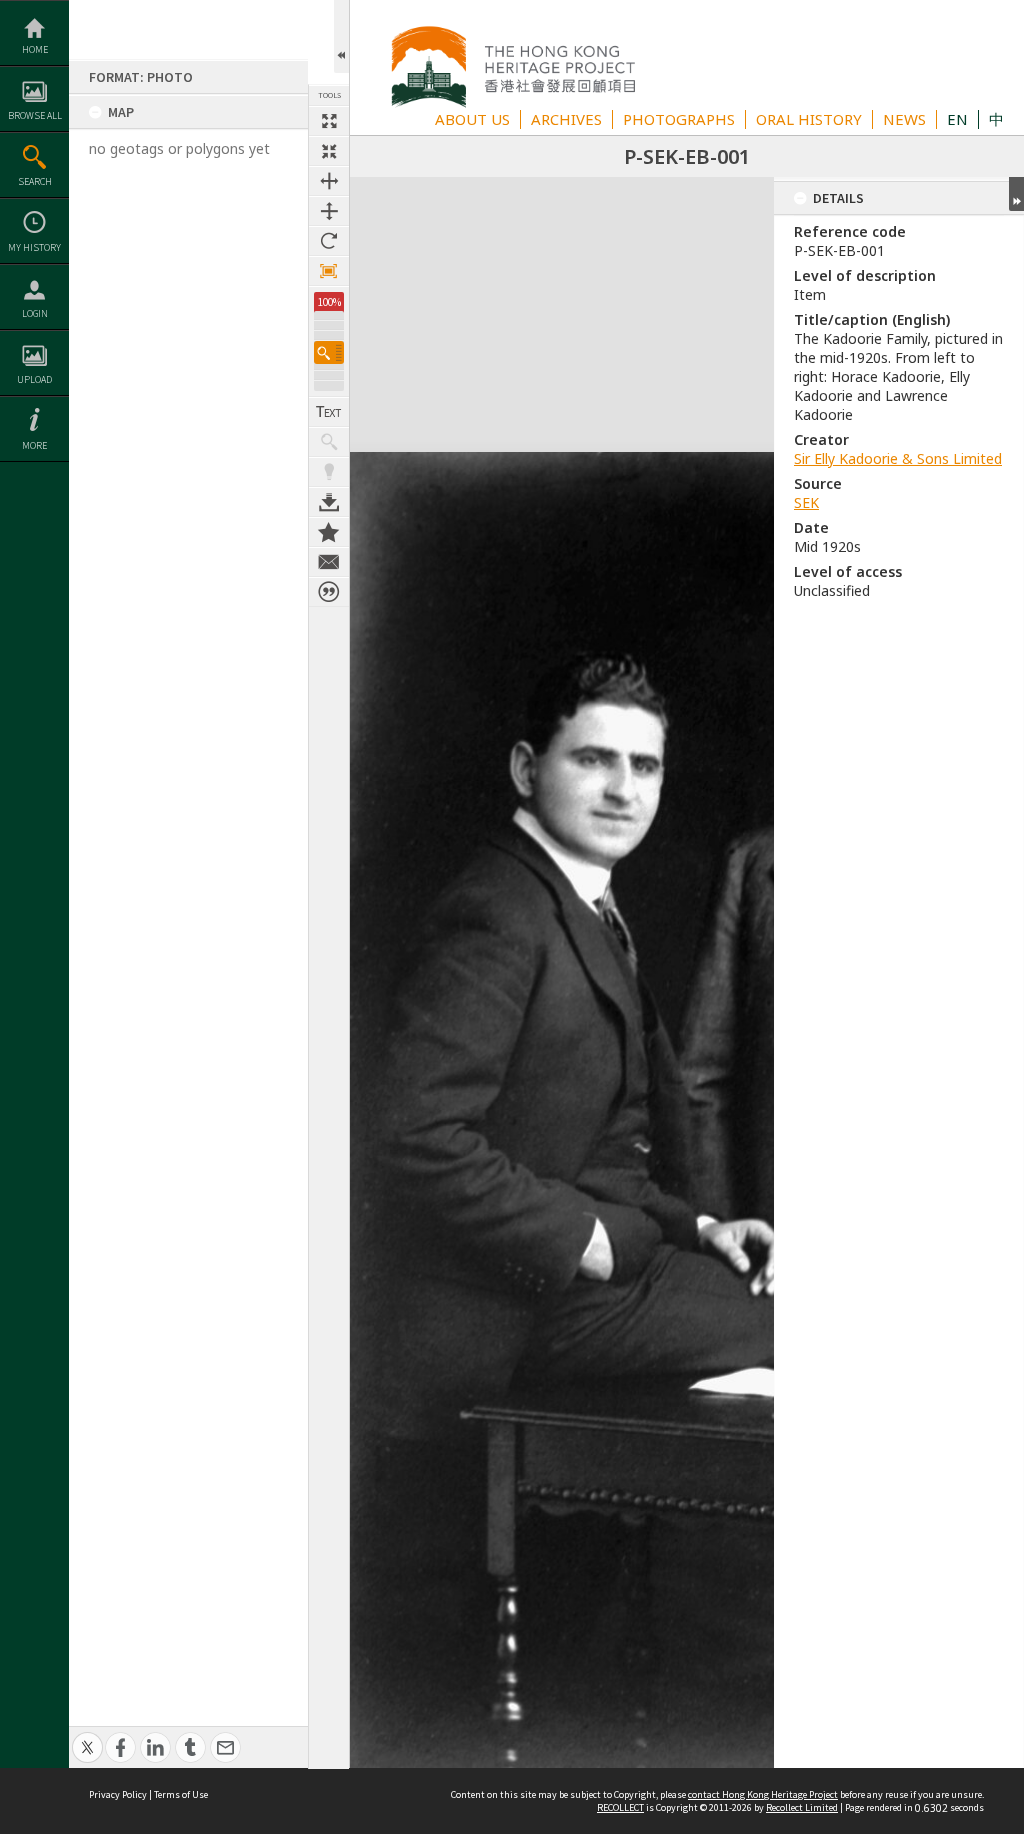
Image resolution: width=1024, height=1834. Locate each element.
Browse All (35, 115)
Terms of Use (181, 1794)
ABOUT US (472, 119)
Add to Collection (329, 532)
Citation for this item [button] (329, 592)
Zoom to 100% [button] (329, 271)
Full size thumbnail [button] (329, 121)
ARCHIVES (566, 119)
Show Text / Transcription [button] (329, 412)
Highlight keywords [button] (329, 472)
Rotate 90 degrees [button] (329, 241)
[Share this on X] (87, 1736)
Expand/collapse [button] (1016, 194)
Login (35, 313)
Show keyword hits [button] (329, 442)
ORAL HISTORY (809, 119)
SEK (806, 502)
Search (35, 181)
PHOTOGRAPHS (679, 119)
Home (35, 49)
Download (329, 502)
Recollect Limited (802, 1807)
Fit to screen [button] (329, 151)
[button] (329, 352)
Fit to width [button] (329, 181)
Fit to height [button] (329, 211)
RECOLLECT (620, 1807)
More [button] (34, 445)
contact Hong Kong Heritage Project (763, 1794)
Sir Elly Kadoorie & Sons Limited (898, 458)
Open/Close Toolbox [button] (341, 36)
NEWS (904, 119)
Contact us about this (329, 562)
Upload (34, 379)
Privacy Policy (118, 1794)
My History (34, 247)
